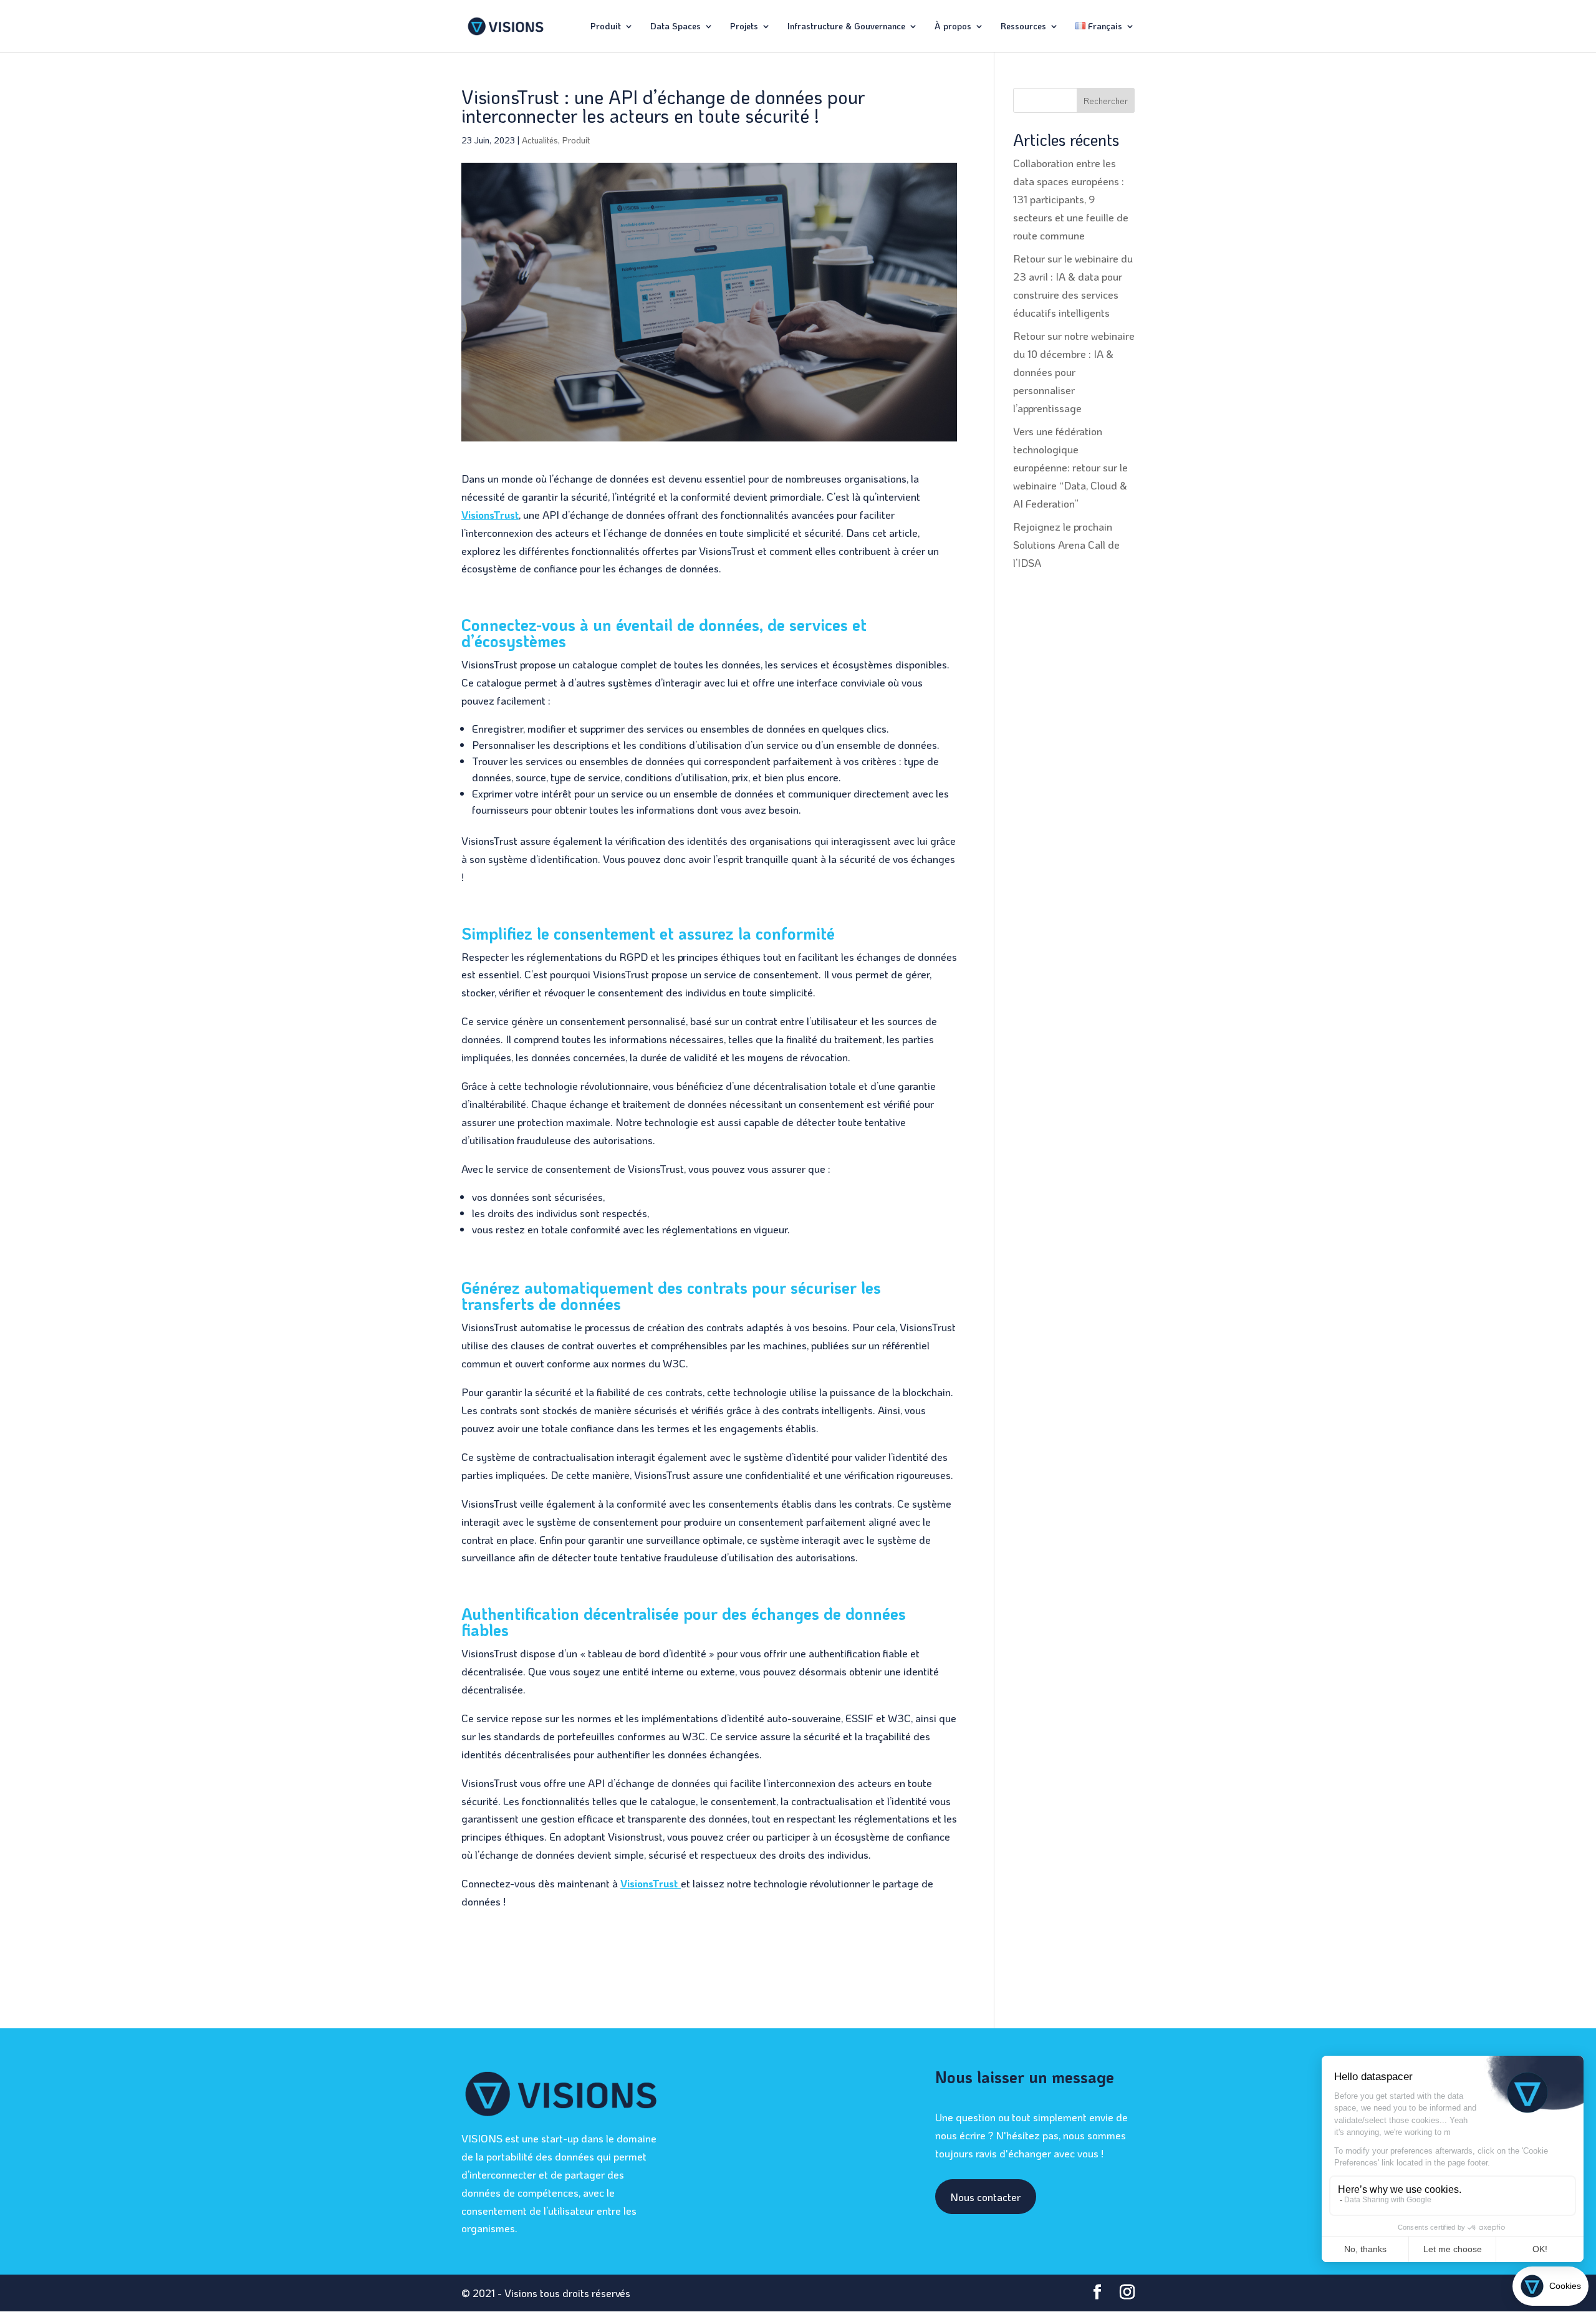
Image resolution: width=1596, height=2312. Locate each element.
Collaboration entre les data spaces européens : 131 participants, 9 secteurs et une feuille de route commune (1071, 199)
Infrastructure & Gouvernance (846, 27)
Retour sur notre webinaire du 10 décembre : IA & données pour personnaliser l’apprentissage (1074, 372)
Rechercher (1106, 101)
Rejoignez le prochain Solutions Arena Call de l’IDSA (1066, 544)
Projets (744, 27)
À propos (953, 27)
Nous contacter (985, 2197)
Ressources (1023, 27)
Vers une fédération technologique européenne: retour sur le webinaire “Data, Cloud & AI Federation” (1070, 467)
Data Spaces (675, 27)
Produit (606, 27)
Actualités (540, 140)
